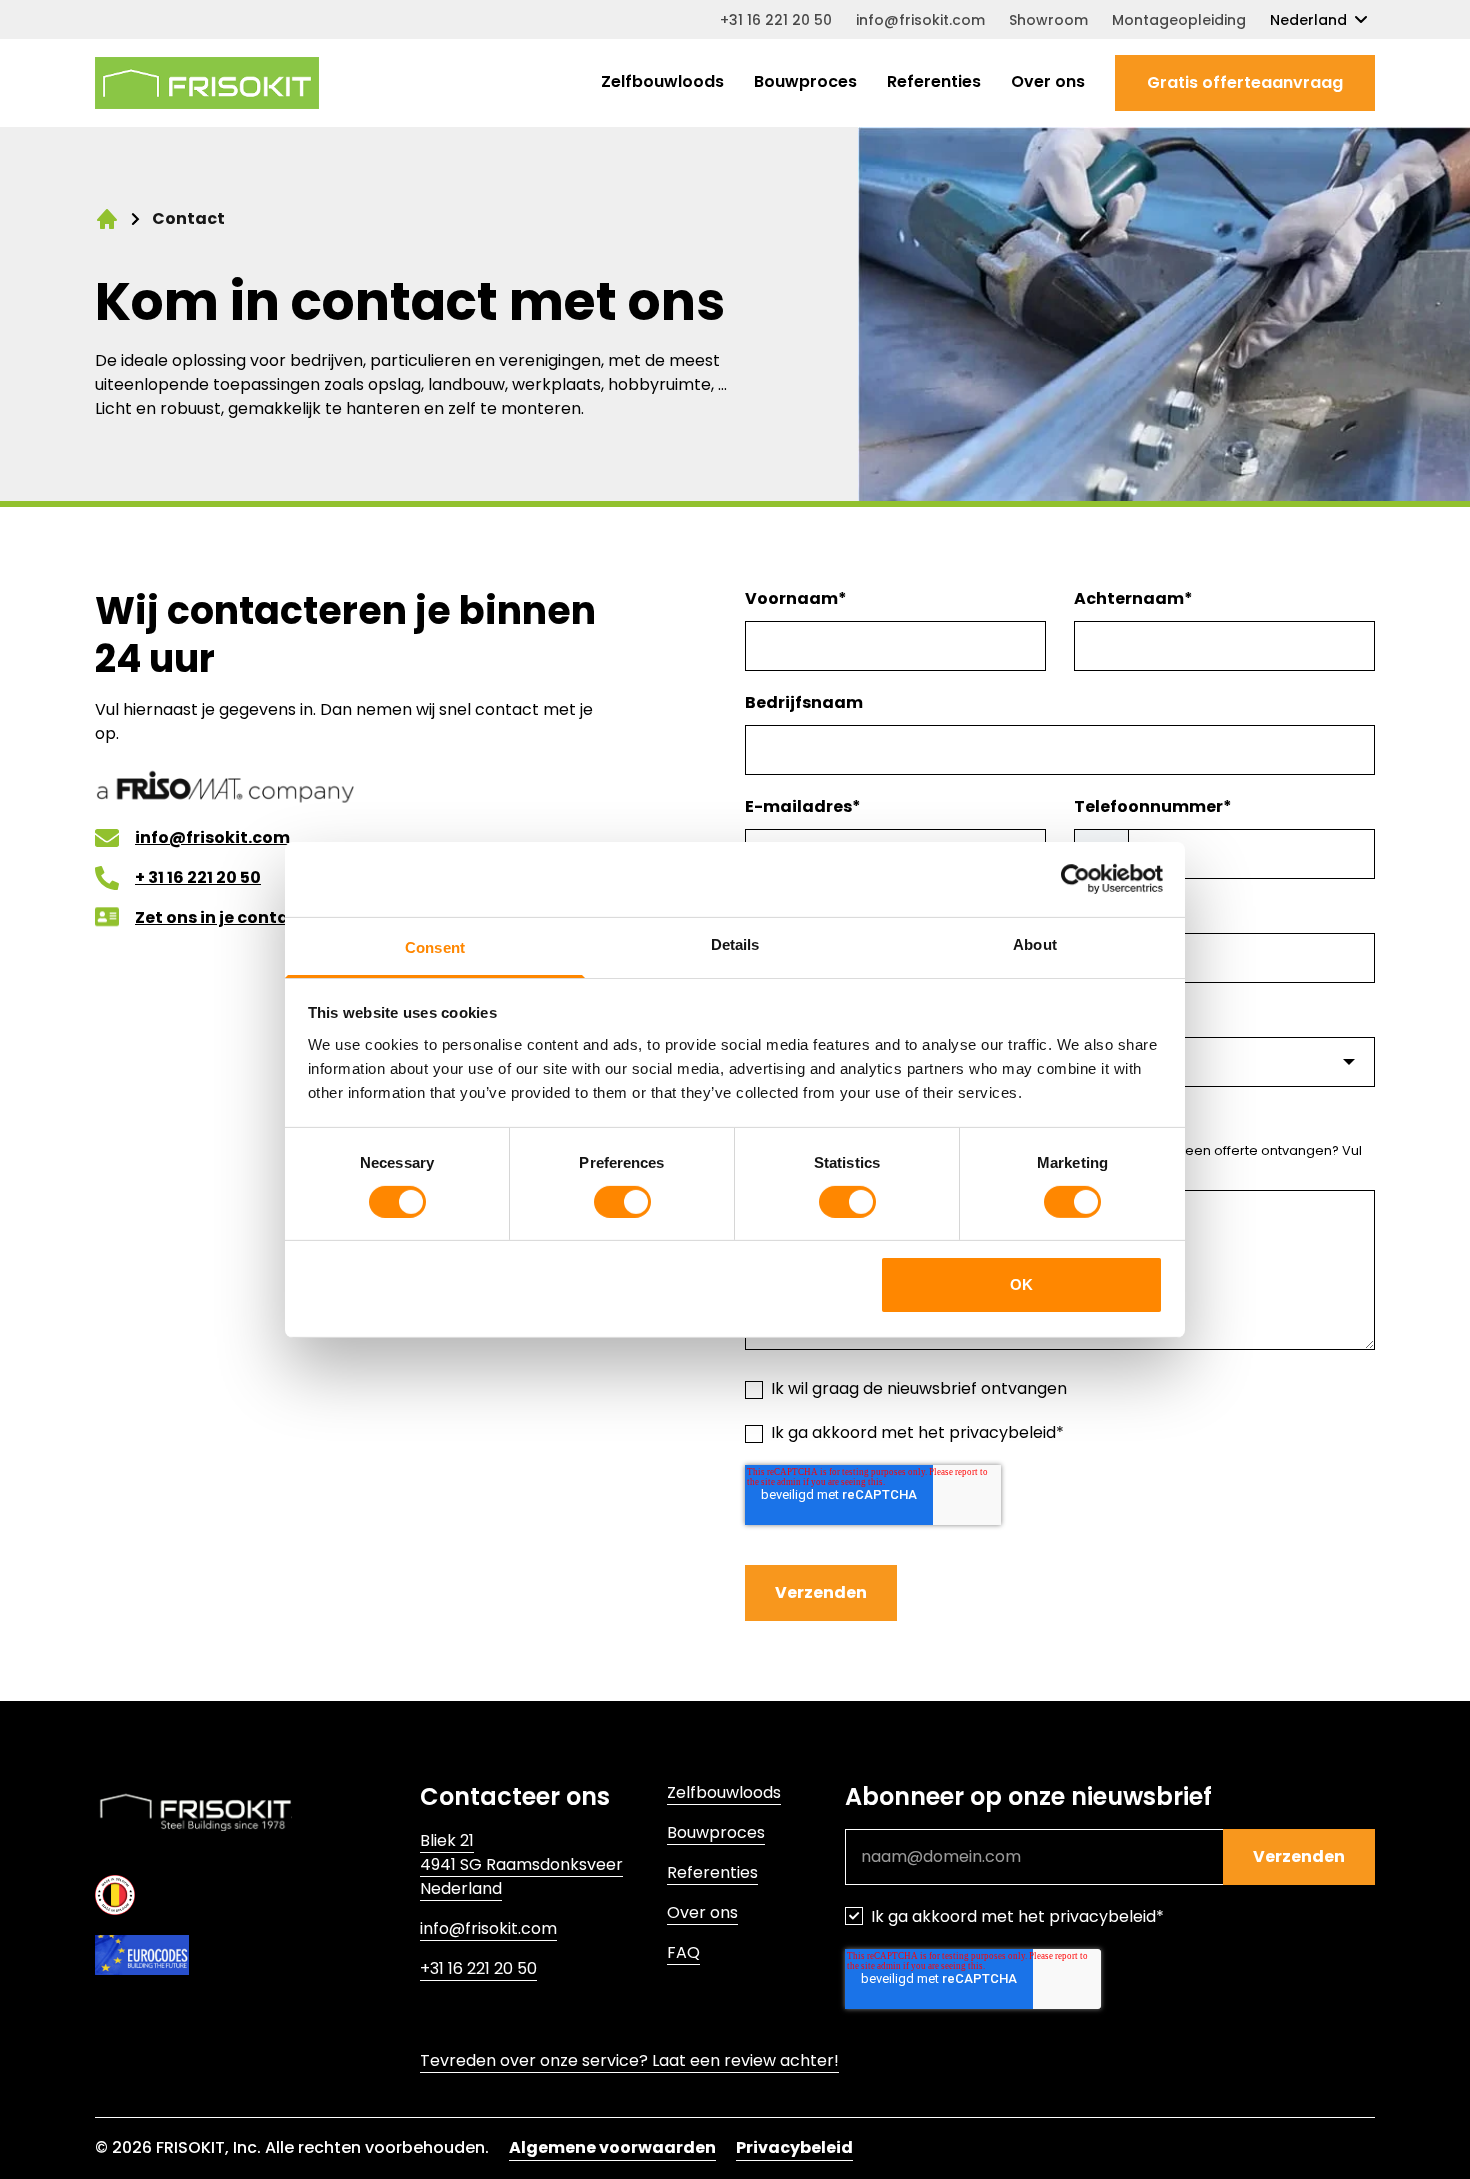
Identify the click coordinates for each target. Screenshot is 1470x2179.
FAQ (683, 1952)
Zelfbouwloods (662, 81)
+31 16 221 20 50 (776, 20)
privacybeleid (1002, 1432)
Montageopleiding (1179, 20)
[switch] (622, 1202)
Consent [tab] (435, 946)
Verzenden (821, 1592)
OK (1021, 1284)
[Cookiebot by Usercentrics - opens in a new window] (1075, 879)
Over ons (1048, 81)
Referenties (934, 81)
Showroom (1048, 20)
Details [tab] (735, 943)
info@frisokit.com (920, 20)
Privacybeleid (794, 2147)
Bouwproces (805, 81)
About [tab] (1035, 943)
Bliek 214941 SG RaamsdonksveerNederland (521, 1864)
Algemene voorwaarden (612, 2147)
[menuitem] (662, 83)
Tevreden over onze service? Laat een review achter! (629, 2060)
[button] (1245, 83)
